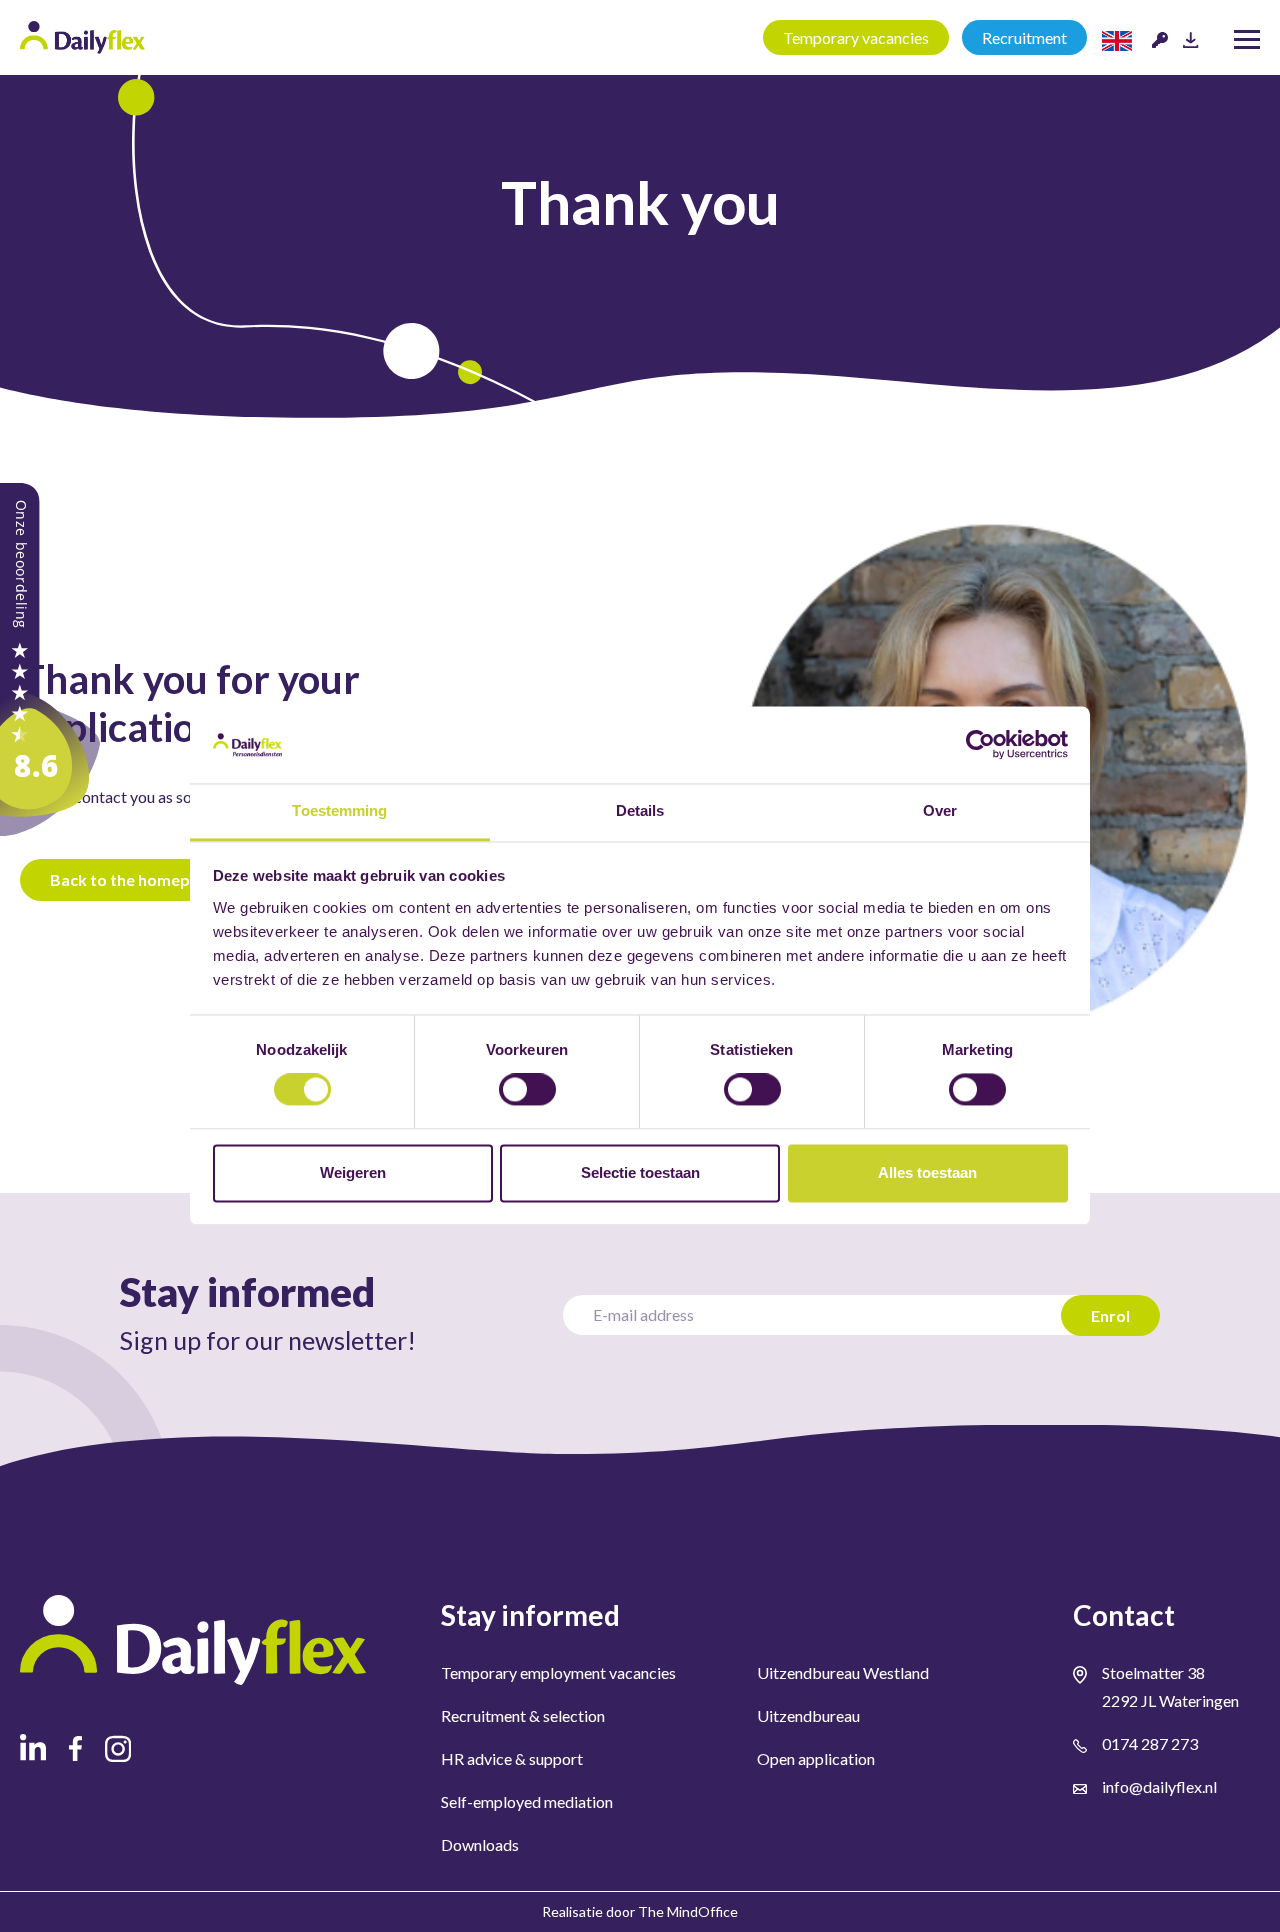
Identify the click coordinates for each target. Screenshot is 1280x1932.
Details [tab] (640, 810)
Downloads (480, 1844)
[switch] (527, 1090)
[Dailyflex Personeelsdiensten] (50, 657)
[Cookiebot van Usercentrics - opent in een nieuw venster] (980, 745)
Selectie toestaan (640, 1172)
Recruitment (1024, 37)
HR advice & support (512, 1758)
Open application (816, 1758)
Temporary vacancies (856, 37)
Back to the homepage (133, 879)
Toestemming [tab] (339, 810)
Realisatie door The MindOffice (640, 1911)
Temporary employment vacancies (558, 1672)
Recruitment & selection (523, 1715)
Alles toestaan (927, 1172)
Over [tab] (940, 810)
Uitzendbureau (808, 1715)
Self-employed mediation (527, 1801)
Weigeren (353, 1172)
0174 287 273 (1150, 1743)
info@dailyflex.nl (1159, 1786)
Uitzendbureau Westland (843, 1672)
